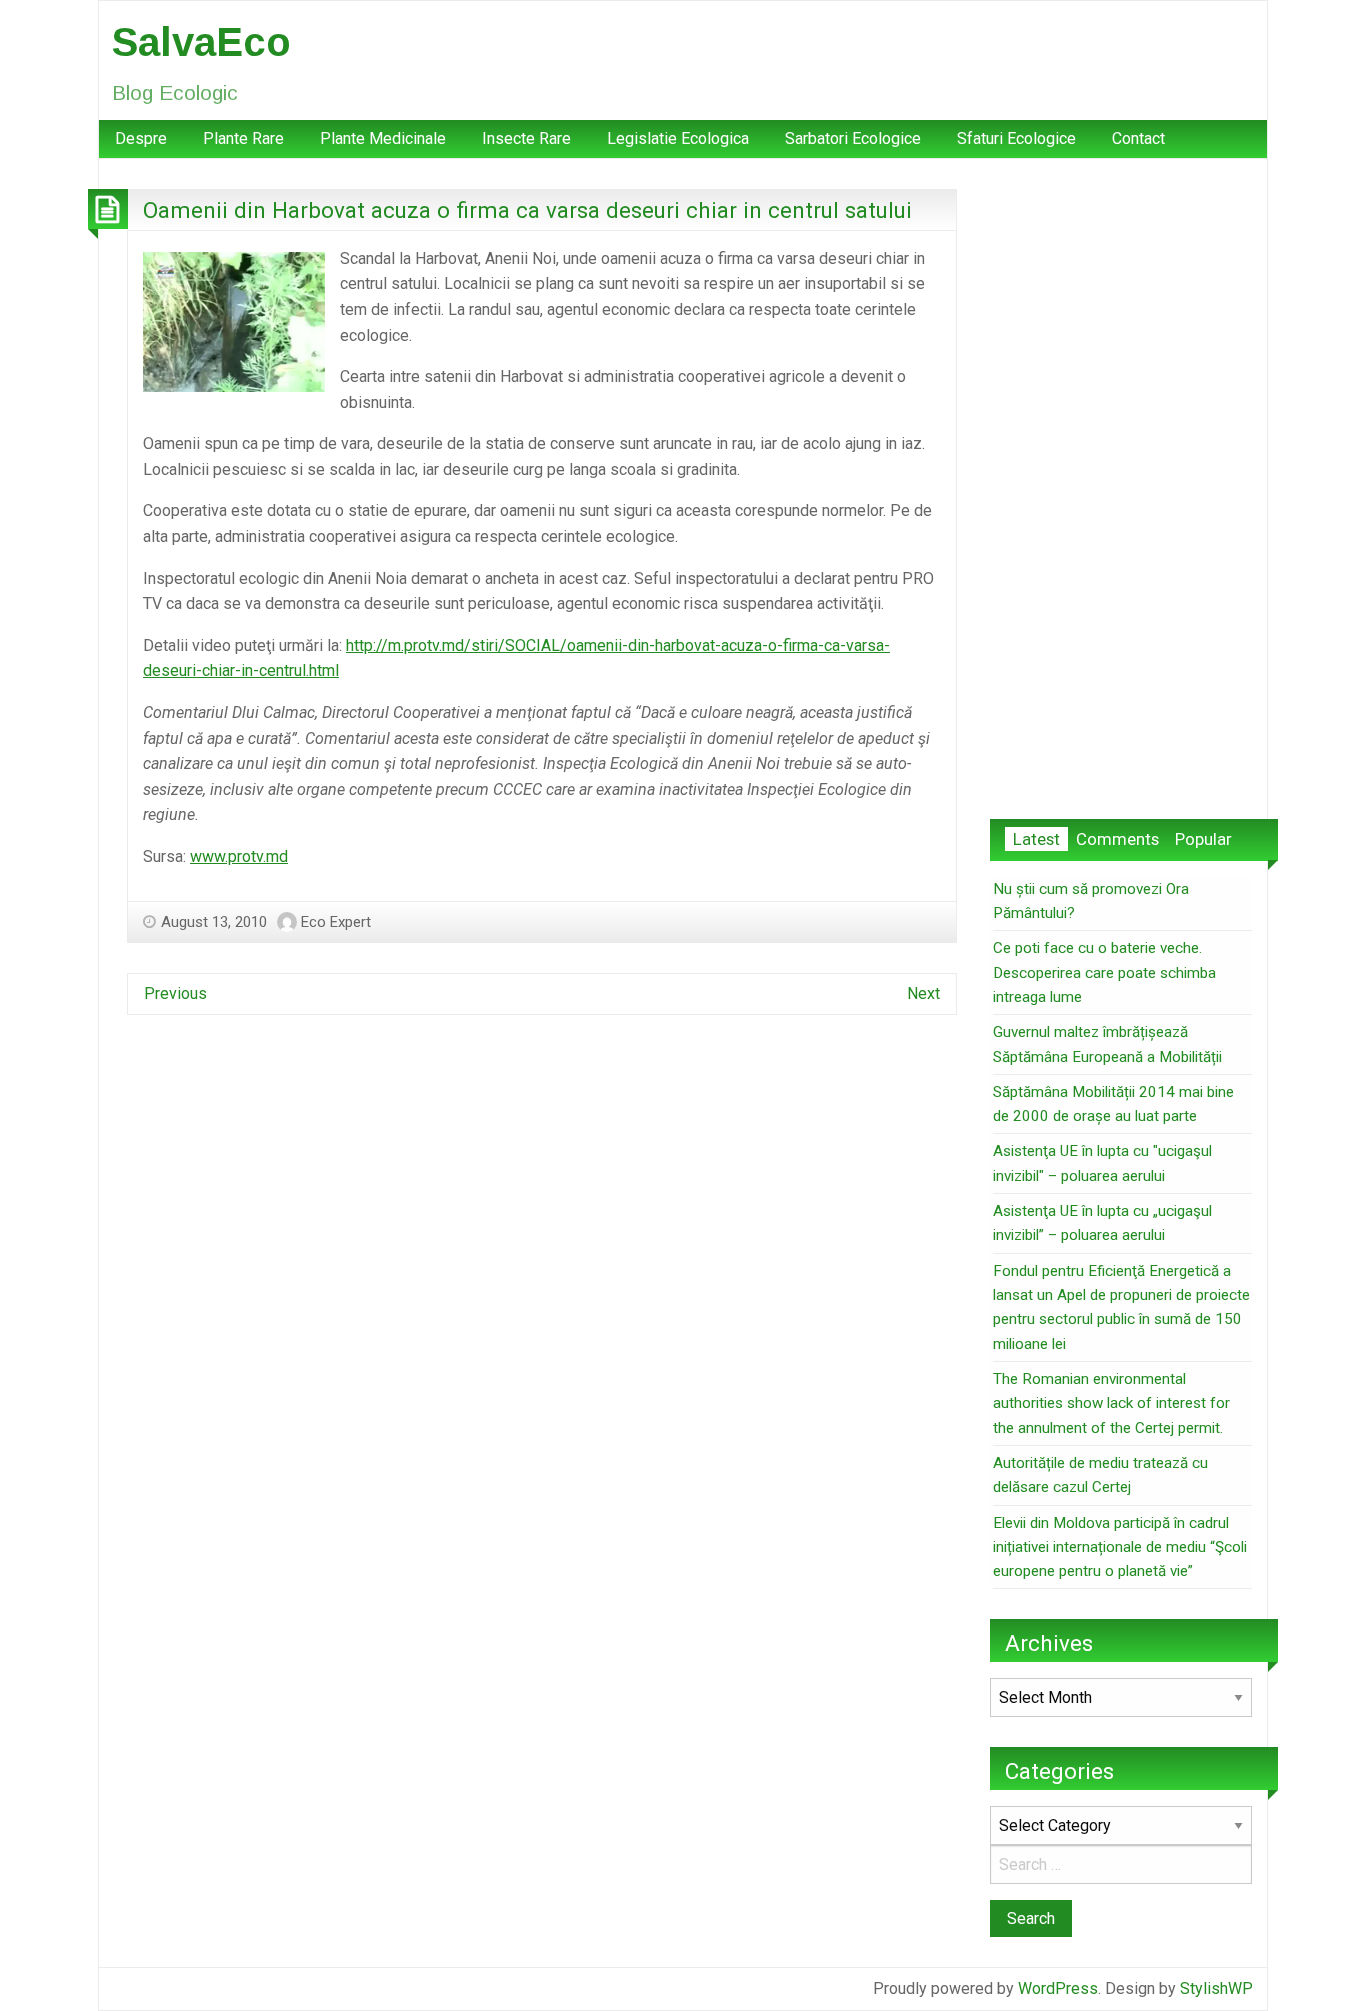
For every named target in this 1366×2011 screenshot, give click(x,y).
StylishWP (1216, 1988)
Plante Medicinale (383, 138)
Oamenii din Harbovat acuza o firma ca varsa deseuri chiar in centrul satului (527, 210)
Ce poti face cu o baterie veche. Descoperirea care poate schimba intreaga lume (1104, 972)
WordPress (1058, 1988)
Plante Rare (243, 138)
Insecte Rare (526, 138)
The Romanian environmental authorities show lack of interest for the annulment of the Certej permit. (1111, 1403)
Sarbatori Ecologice (853, 138)
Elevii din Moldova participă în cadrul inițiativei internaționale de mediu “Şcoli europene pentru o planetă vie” (1120, 1547)
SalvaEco (201, 42)
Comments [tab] (1117, 839)
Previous (175, 993)
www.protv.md (239, 856)
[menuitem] (141, 139)
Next (923, 993)
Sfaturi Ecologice (1016, 138)
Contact (1138, 138)
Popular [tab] (1203, 839)
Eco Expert (336, 922)
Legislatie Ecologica (678, 138)
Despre (141, 138)
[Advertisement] (1121, 489)
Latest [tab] (1036, 839)
